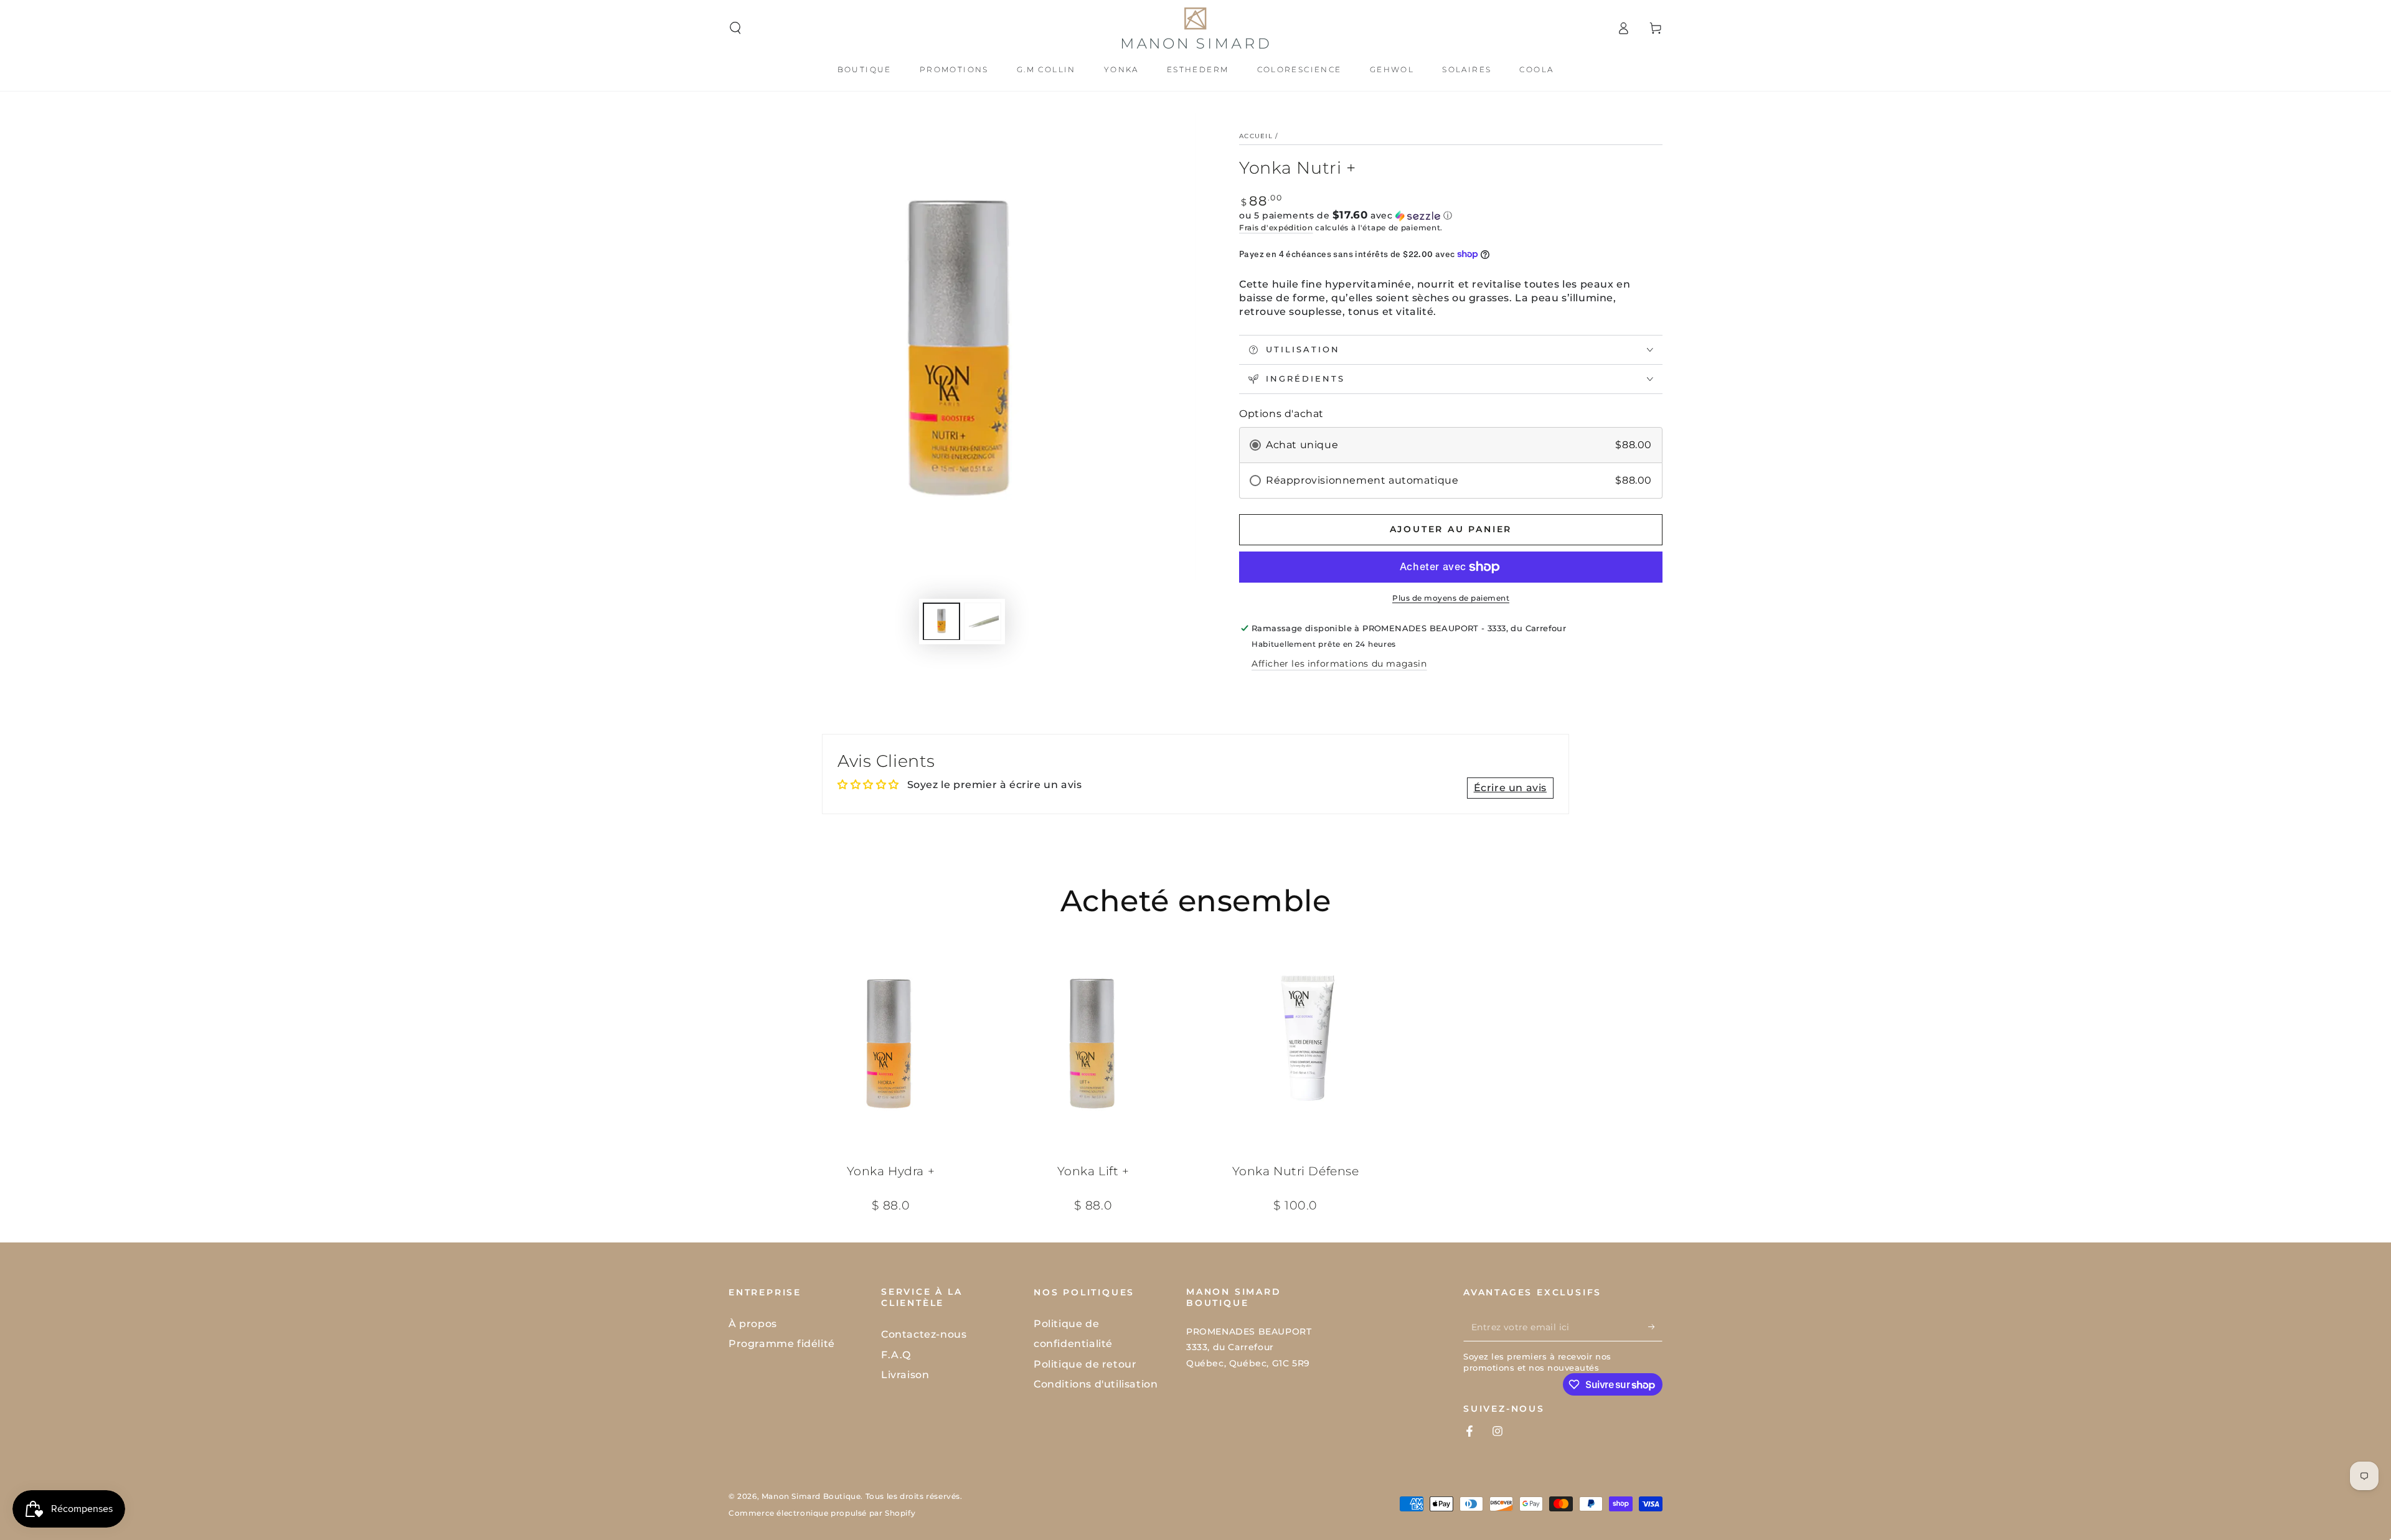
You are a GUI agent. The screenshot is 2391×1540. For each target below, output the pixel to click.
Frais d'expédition (1276, 228)
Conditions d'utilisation (1096, 1384)
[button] (735, 28)
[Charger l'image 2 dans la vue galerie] (983, 621)
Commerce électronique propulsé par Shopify (822, 1513)
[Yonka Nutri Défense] (1295, 1044)
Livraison (905, 1375)
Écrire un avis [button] (1510, 788)
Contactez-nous (924, 1334)
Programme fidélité (782, 1344)
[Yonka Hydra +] (891, 1044)
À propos (753, 1324)
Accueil (1256, 136)
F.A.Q (896, 1355)
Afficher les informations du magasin (1339, 664)
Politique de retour (1085, 1364)
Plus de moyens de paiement (1451, 598)
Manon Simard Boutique (811, 1496)
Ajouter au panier (1451, 529)
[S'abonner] (1655, 1327)
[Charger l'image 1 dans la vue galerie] (941, 621)
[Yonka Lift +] (1093, 1044)
